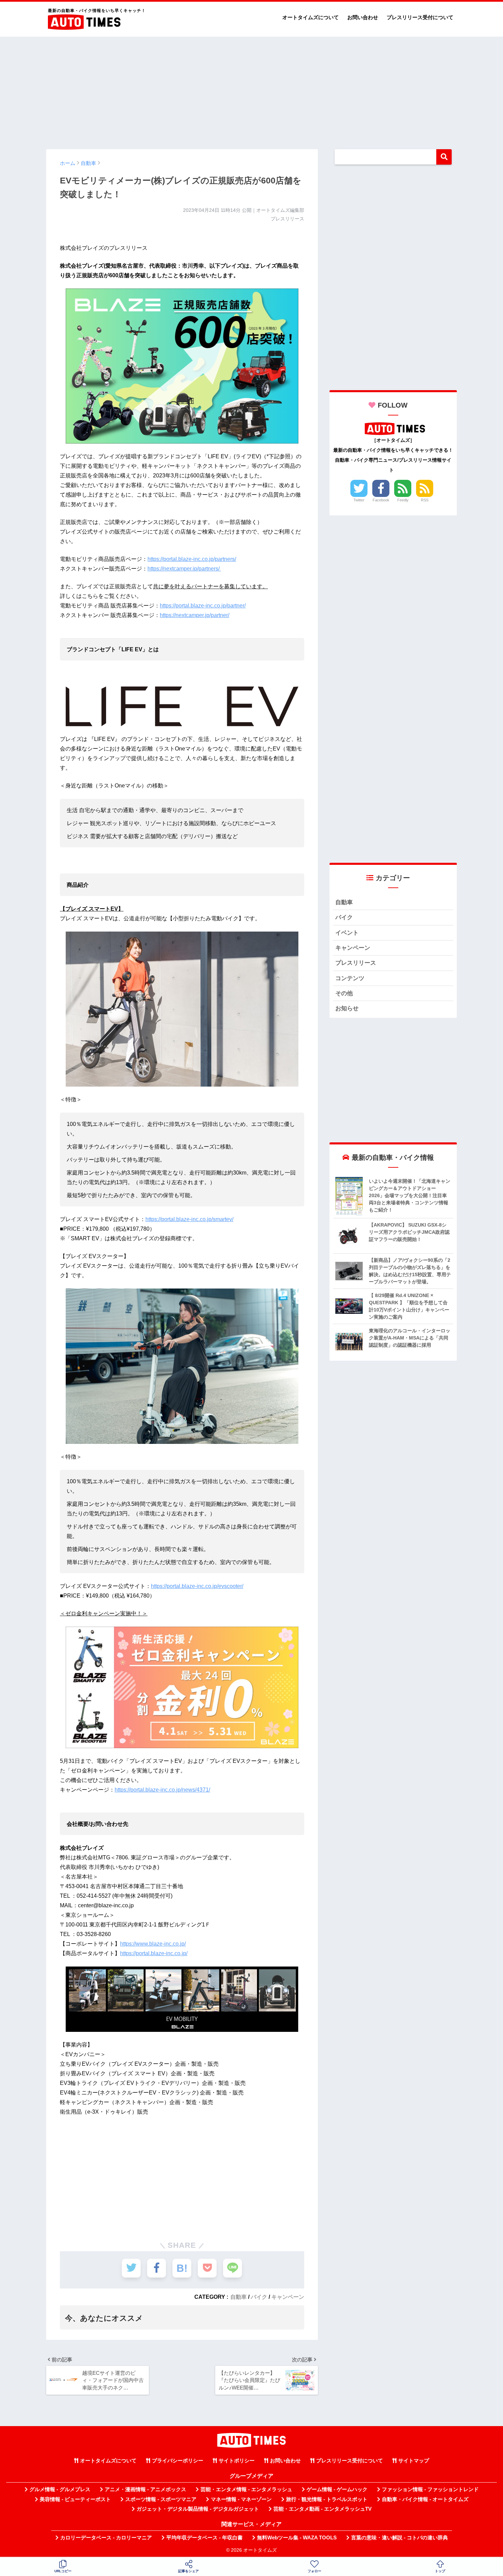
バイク (259, 2297)
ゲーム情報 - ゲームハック (337, 2489)
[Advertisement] (251, 90)
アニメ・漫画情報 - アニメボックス (145, 2489)
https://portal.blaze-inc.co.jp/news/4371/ (162, 1790)
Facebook (381, 500)
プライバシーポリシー (178, 2461)
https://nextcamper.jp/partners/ (184, 569)
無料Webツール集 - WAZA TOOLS (297, 2538)
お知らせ (347, 1008)
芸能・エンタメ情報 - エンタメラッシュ (246, 2489)
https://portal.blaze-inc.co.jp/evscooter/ (197, 1586)
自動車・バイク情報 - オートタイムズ (425, 2499)
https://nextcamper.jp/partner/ (195, 615)
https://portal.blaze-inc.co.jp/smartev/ (189, 1219)
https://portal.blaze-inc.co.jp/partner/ (203, 606)
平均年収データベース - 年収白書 (204, 2538)
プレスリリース (356, 963)
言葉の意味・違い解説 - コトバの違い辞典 (399, 2538)
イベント (347, 933)
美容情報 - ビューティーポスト (75, 2499)
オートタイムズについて (311, 17)
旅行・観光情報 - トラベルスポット (327, 2499)
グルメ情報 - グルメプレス (60, 2489)
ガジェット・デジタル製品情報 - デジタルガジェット (198, 2509)
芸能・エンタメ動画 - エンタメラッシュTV (323, 2509)
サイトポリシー (237, 2461)
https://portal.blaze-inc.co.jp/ (154, 1953)
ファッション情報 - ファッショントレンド (430, 2489)
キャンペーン (288, 2297)
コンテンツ (350, 978)
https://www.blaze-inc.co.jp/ (153, 1944)
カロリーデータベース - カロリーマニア (106, 2538)
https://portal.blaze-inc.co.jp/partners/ (192, 559)
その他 (344, 993)
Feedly (403, 500)
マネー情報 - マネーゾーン (241, 2499)
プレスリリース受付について (420, 17)
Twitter (359, 500)
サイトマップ (414, 2461)
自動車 (238, 2297)
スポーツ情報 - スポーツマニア (161, 2499)
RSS (425, 500)
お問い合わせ (363, 17)
